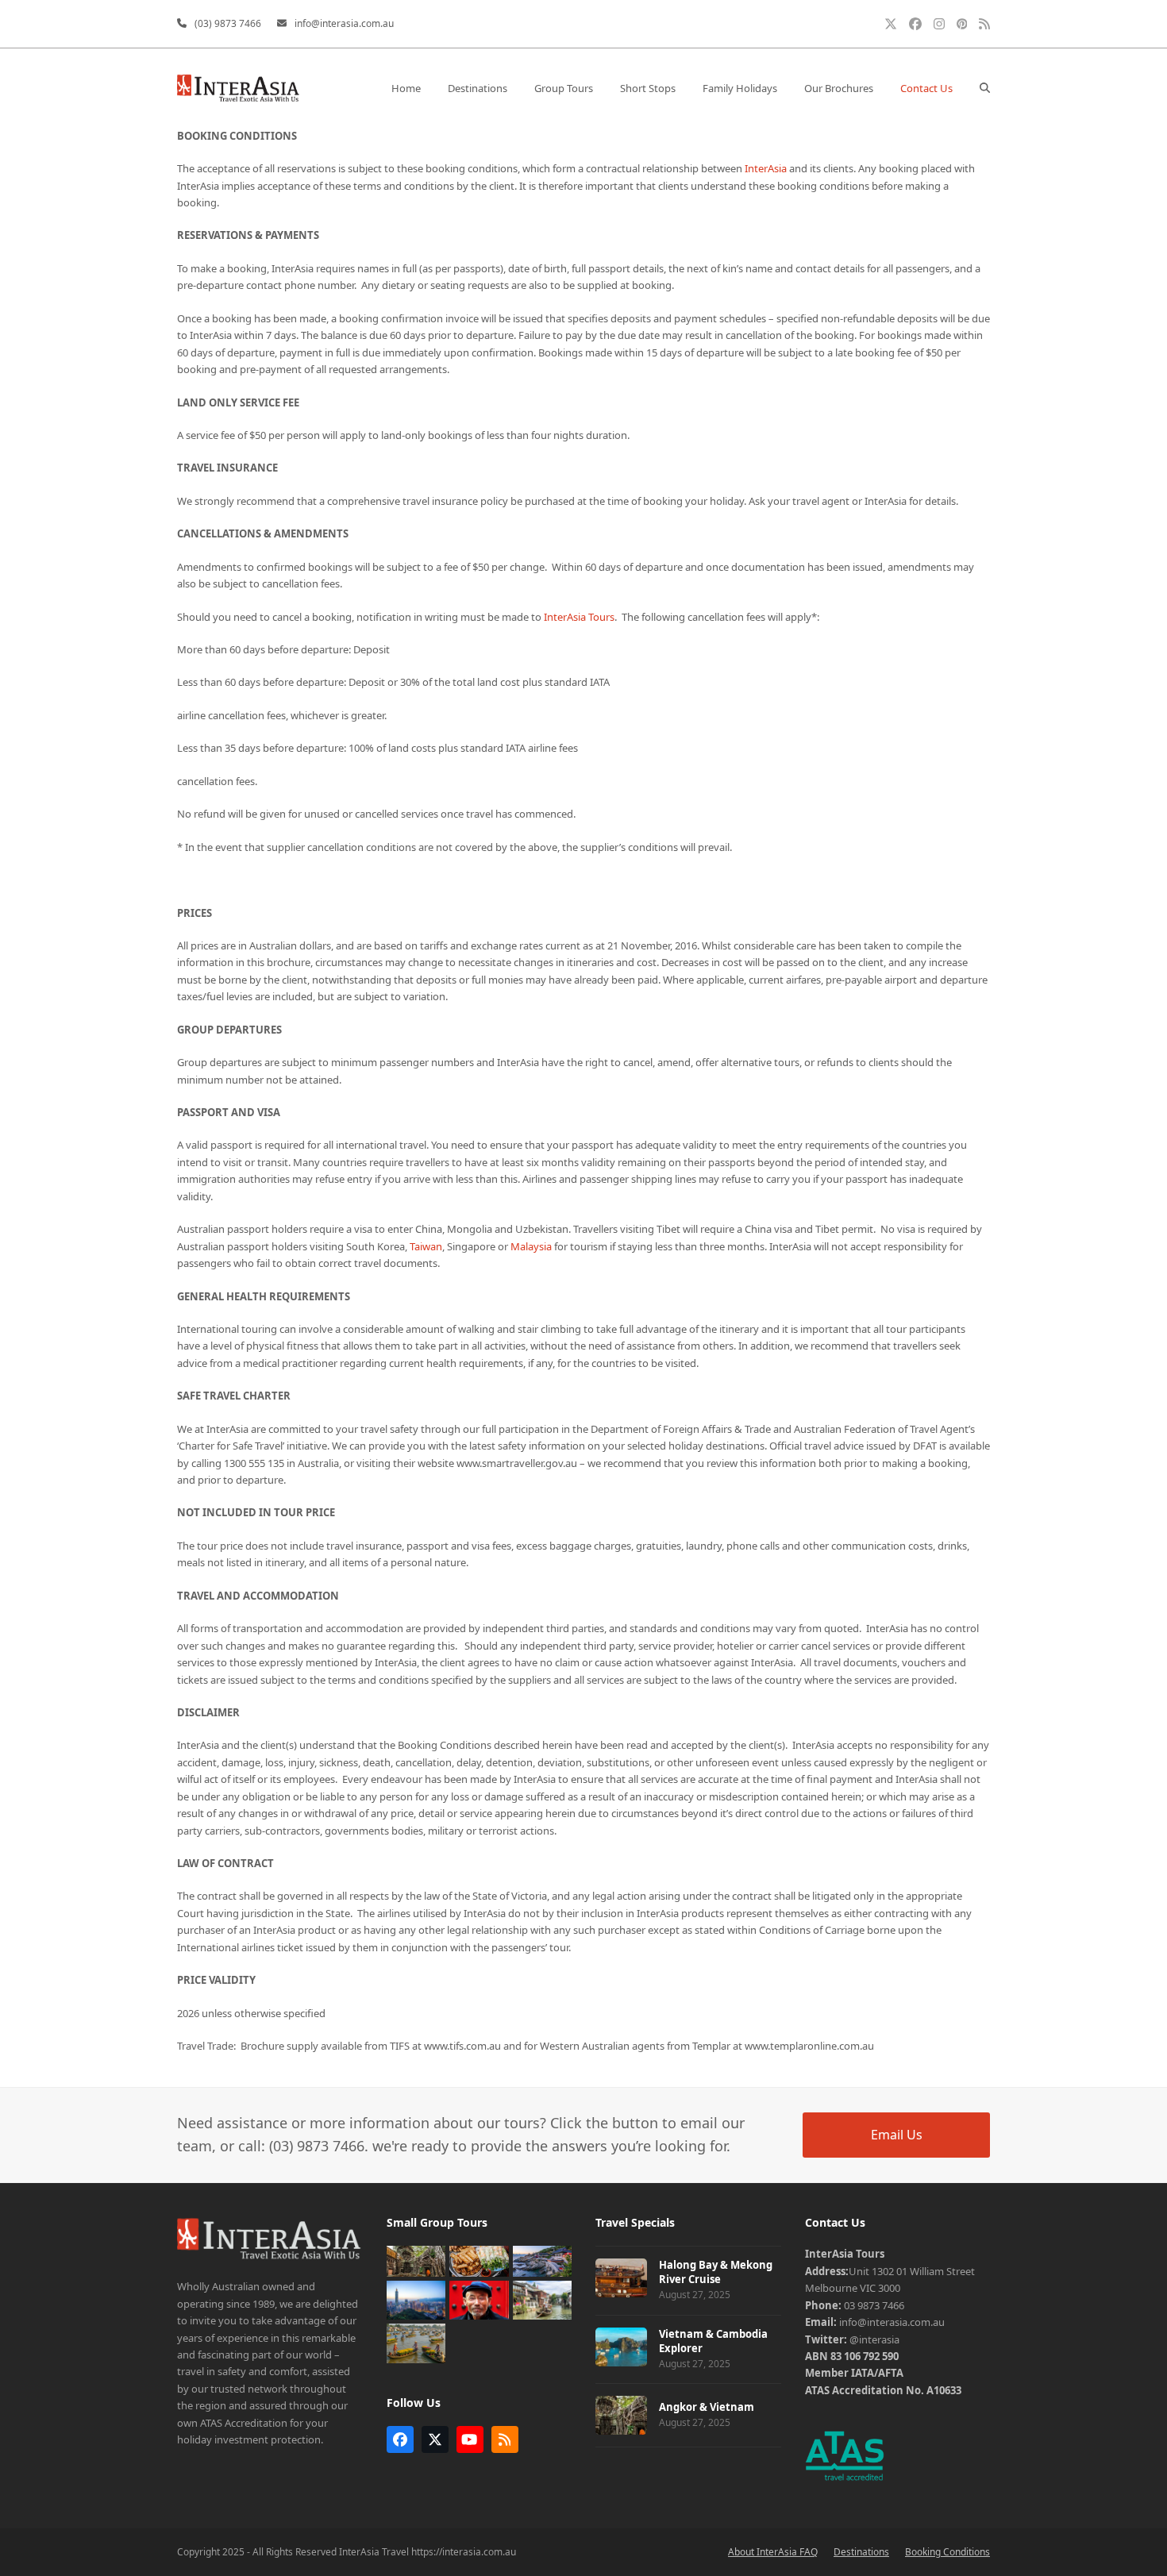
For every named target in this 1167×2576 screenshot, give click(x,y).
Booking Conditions (947, 2552)
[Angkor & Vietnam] (416, 2260)
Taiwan (426, 1246)
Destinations (861, 2552)
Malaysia (531, 1246)
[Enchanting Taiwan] (416, 2299)
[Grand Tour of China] (479, 2299)
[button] (985, 88)
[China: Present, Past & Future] (543, 2299)
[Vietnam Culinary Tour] (479, 2260)
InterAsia (766, 168)
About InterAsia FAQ (773, 2552)
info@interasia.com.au (344, 23)
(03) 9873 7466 (228, 23)
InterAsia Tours (579, 617)
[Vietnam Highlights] (416, 2343)
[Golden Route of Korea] (543, 2260)
